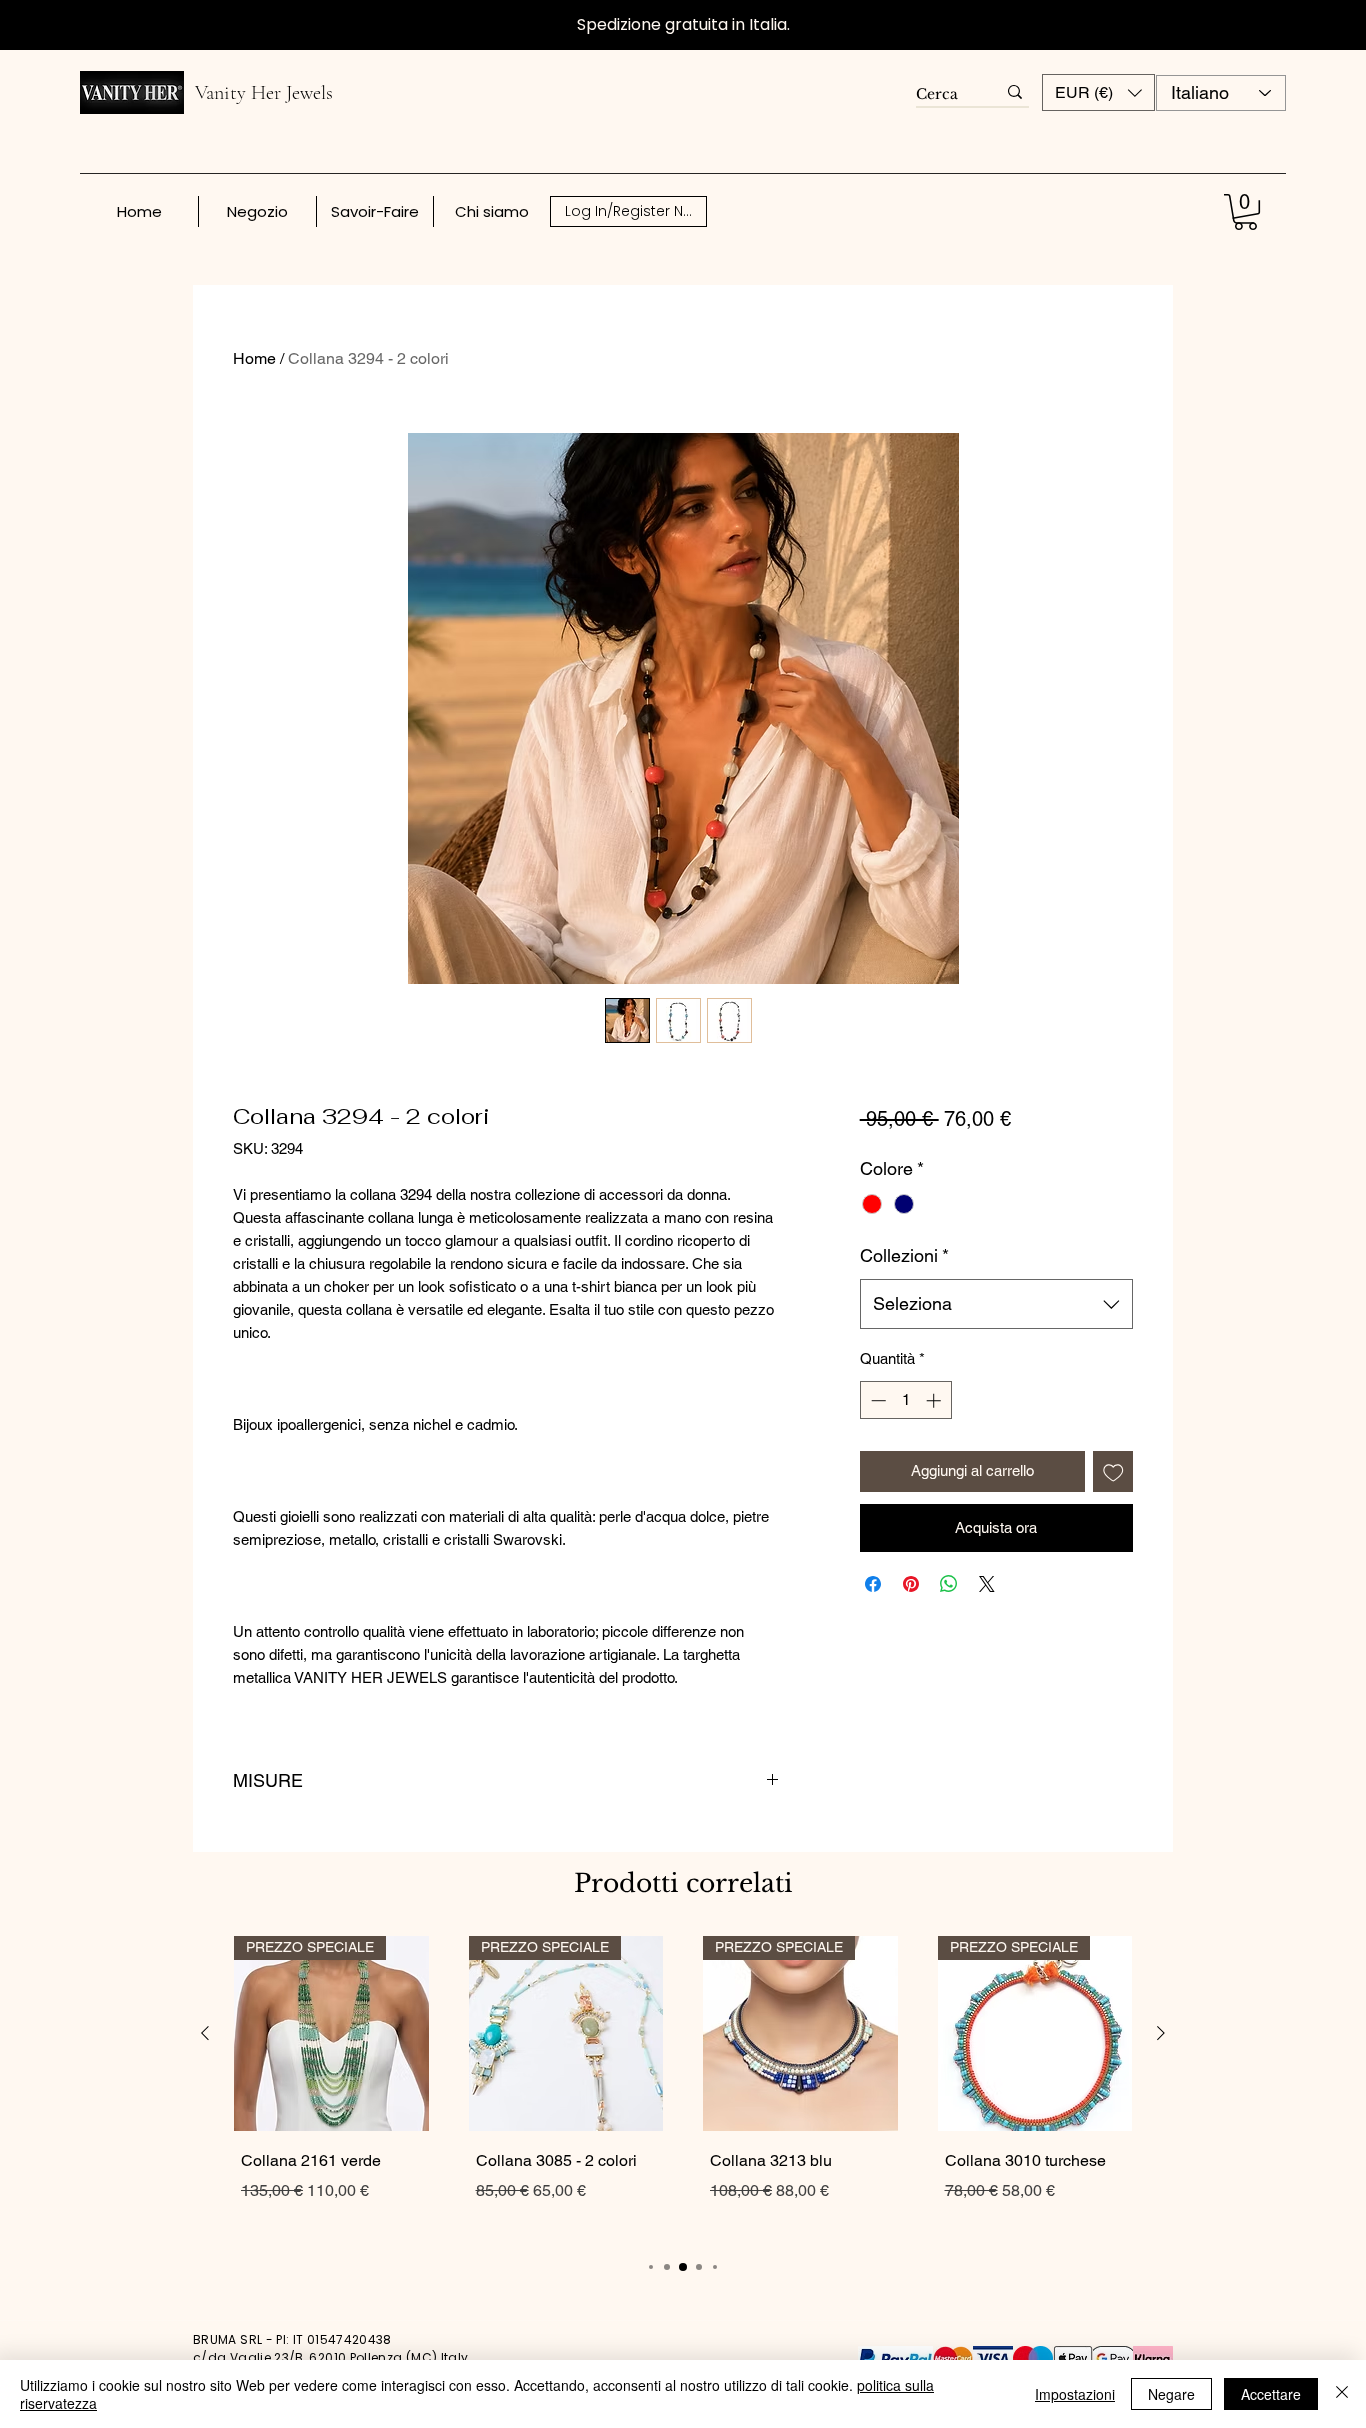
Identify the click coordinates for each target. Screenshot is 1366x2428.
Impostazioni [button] (1075, 2394)
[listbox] (1098, 92)
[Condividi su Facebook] (873, 1584)
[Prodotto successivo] (1161, 2033)
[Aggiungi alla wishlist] (1113, 1471)
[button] (1098, 92)
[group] (683, 2087)
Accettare (1271, 2394)
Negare (1171, 2394)
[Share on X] (987, 1584)
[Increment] (935, 1400)
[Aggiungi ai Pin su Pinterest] (911, 1584)
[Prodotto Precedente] (205, 2033)
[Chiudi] (1342, 2394)
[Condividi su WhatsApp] (949, 1584)
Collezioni (904, 1255)
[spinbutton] (905, 1400)
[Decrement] (876, 1400)
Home (254, 358)
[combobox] (996, 1304)
